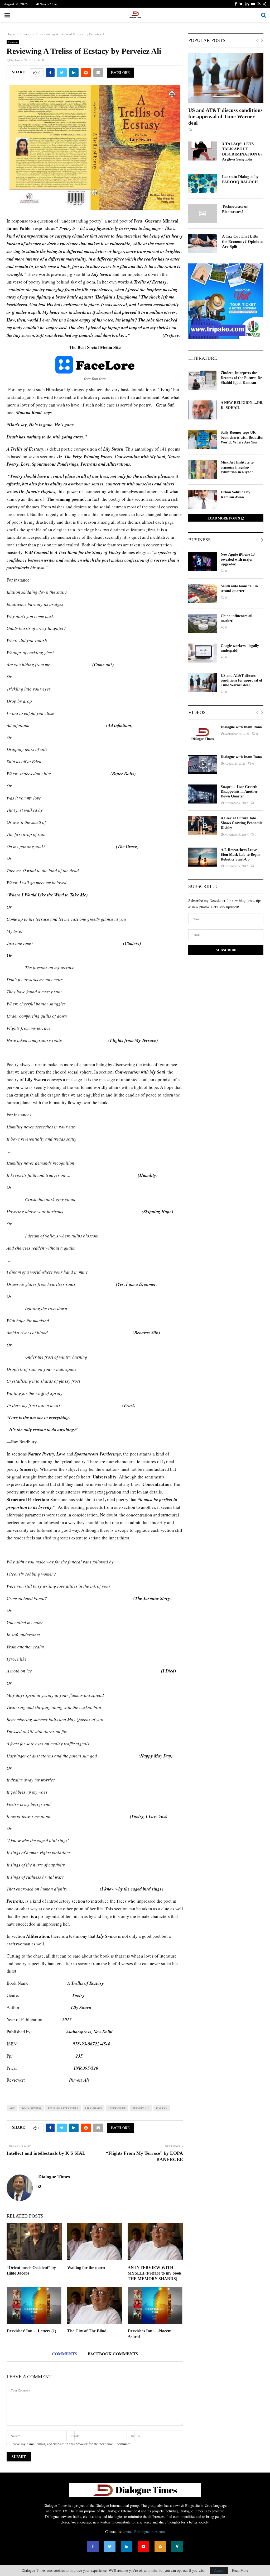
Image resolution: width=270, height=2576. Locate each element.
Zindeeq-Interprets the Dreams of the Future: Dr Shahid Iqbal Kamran (241, 378)
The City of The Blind (87, 2331)
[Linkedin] (127, 2546)
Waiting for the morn (86, 2268)
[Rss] (160, 2546)
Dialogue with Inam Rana (241, 727)
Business (199, 540)
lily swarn (93, 2108)
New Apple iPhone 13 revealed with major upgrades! (238, 559)
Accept (219, 2570)
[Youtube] (143, 2546)
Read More (240, 2570)
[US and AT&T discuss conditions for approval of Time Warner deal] (226, 78)
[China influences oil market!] (202, 623)
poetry (162, 2108)
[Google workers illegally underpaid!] (202, 653)
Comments (64, 2354)
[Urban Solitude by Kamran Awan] (202, 499)
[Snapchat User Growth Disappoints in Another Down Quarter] (202, 794)
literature (117, 2108)
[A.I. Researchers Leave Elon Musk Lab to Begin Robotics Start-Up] (202, 857)
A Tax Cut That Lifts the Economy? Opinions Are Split (243, 241)
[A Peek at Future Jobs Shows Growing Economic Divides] (202, 825)
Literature (13, 42)
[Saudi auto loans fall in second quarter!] (202, 593)
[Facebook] (93, 2546)
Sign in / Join (48, 4)
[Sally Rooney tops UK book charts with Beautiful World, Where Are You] (202, 440)
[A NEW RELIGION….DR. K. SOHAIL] (202, 410)
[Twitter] (110, 2546)
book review (31, 2108)
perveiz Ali (141, 2108)
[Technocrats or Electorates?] (202, 214)
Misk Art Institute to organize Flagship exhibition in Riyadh (237, 467)
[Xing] (177, 2546)
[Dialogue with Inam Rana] (202, 734)
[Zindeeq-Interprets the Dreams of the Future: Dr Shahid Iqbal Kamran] (202, 380)
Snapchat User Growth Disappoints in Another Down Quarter (239, 791)
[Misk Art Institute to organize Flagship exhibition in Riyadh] (202, 470)
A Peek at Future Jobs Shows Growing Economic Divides (242, 823)
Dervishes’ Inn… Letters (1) (31, 2331)
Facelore (120, 72)
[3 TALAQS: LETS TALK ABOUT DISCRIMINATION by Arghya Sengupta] (202, 151)
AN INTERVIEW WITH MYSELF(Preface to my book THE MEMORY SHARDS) (155, 2273)
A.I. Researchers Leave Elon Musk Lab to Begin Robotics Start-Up (240, 855)
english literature (63, 2108)
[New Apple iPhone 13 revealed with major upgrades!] (202, 562)
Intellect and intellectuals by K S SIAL (46, 2153)
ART (12, 2108)
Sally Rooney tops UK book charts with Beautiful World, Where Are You (242, 437)
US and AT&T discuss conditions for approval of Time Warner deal (225, 116)
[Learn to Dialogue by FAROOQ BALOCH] (202, 184)
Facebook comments (113, 2354)
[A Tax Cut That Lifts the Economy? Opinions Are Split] (202, 243)
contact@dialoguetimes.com (144, 2532)
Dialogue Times (54, 2177)
